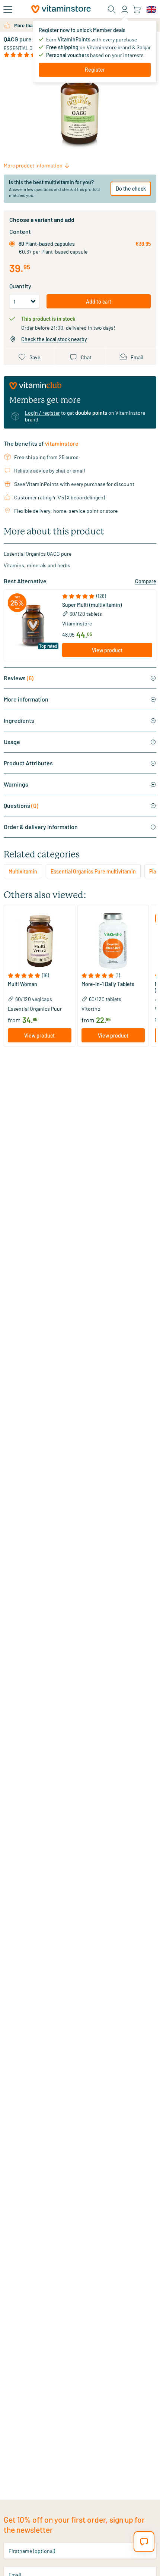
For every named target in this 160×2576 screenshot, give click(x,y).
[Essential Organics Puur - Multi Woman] (40, 941)
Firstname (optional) (32, 2550)
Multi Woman (23, 984)
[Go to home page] (61, 9)
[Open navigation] (8, 9)
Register (95, 70)
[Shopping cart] (137, 9)
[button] (107, 596)
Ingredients (19, 720)
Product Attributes (28, 763)
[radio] (12, 244)
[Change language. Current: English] (151, 9)
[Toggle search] (112, 9)
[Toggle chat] (144, 2542)
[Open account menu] (125, 9)
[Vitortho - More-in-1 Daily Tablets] (113, 941)
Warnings (16, 784)
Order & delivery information (41, 827)
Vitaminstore (77, 623)
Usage (12, 742)
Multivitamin (23, 871)
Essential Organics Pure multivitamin (93, 871)
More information (26, 699)
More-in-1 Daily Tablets (108, 984)
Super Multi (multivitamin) (92, 605)
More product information (33, 165)
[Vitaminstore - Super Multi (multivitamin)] (33, 625)
